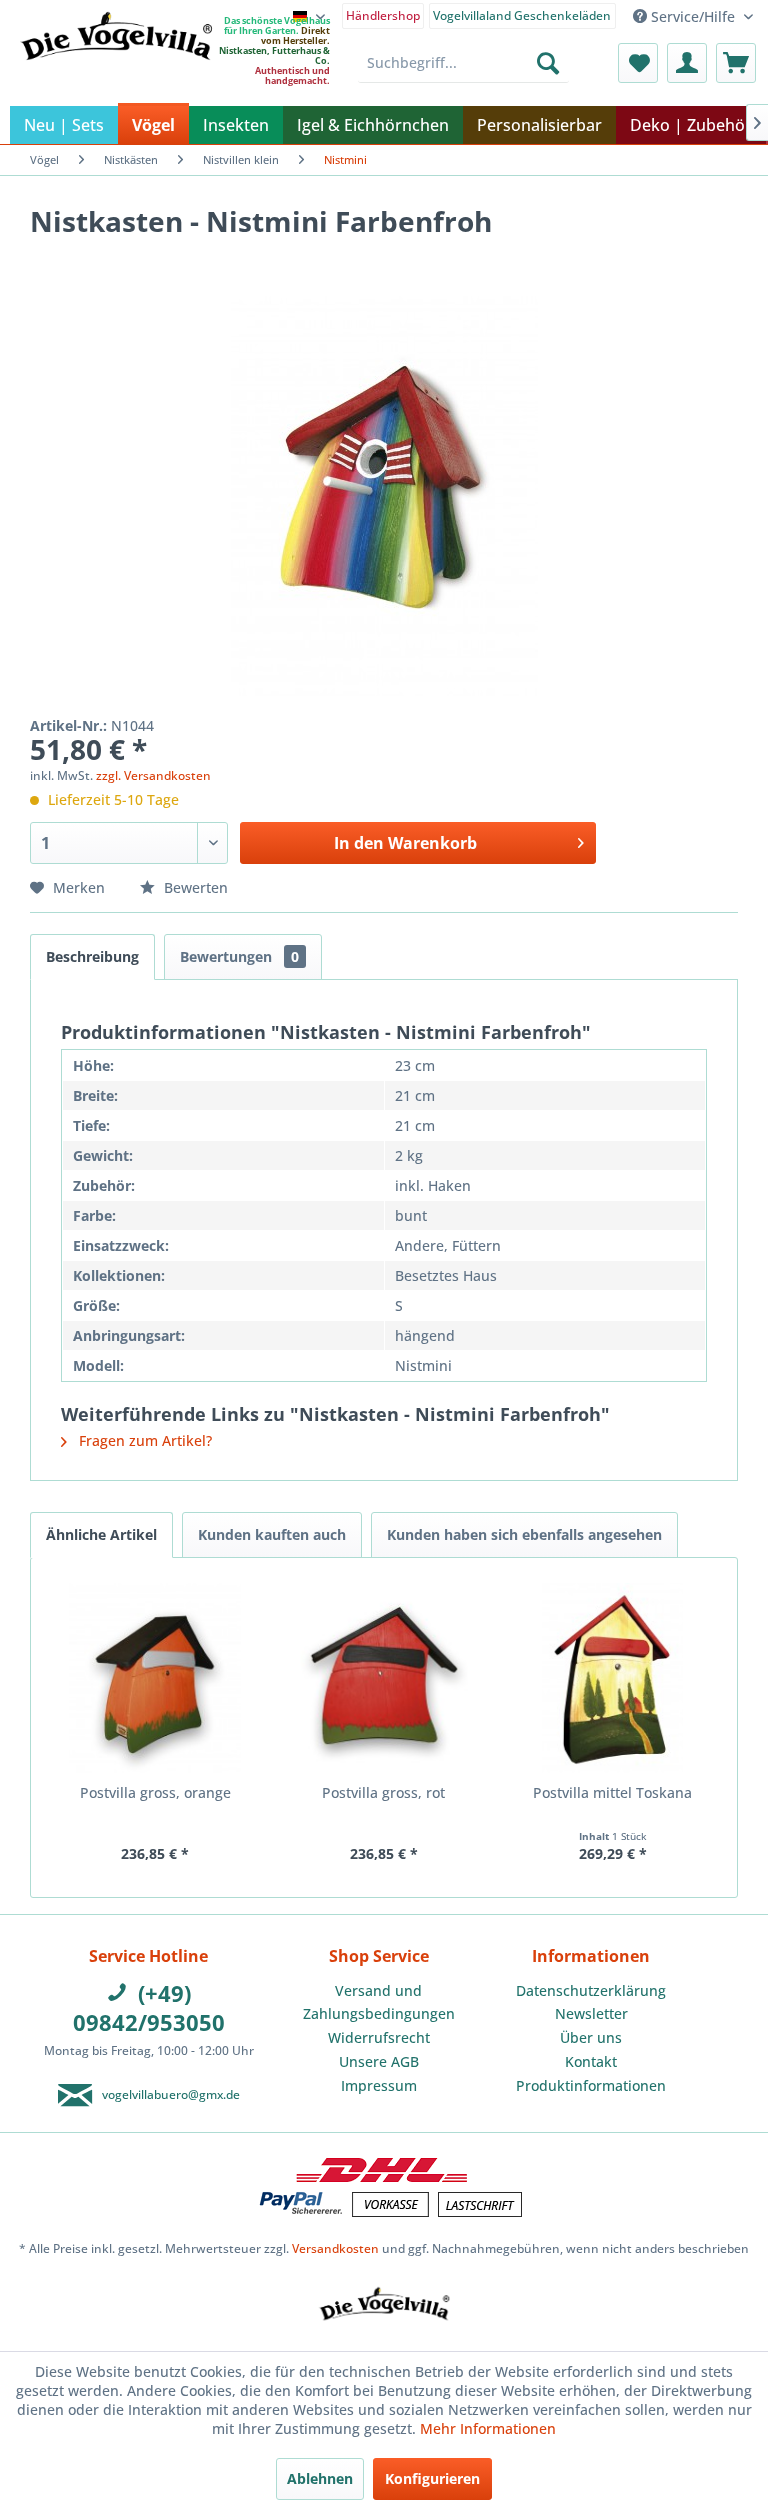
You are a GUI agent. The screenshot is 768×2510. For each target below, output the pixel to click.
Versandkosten (335, 2248)
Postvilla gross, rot (383, 1792)
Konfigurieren (432, 2478)
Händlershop (383, 15)
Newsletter (591, 2013)
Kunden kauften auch (272, 1534)
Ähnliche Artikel (101, 1534)
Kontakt (591, 2061)
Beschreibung (92, 956)
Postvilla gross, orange (155, 1792)
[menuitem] (383, 14)
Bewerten (194, 887)
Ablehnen (320, 2478)
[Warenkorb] (736, 63)
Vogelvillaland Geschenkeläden (522, 15)
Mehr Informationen (488, 2428)
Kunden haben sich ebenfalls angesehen (524, 1534)
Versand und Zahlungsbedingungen (379, 2002)
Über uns (591, 2037)
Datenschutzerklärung (591, 1990)
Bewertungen (239, 956)
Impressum (379, 2085)
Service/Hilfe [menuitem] (693, 16)
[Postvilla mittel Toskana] (612, 1678)
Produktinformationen (591, 2085)
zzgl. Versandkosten (153, 775)
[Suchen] (548, 63)
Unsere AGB (379, 2061)
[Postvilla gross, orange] (155, 1678)
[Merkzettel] (638, 63)
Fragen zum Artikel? (143, 1440)
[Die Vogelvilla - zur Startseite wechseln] (116, 76)
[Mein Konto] (687, 63)
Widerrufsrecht (379, 2037)
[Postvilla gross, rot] (384, 1678)
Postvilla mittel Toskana (612, 1792)
